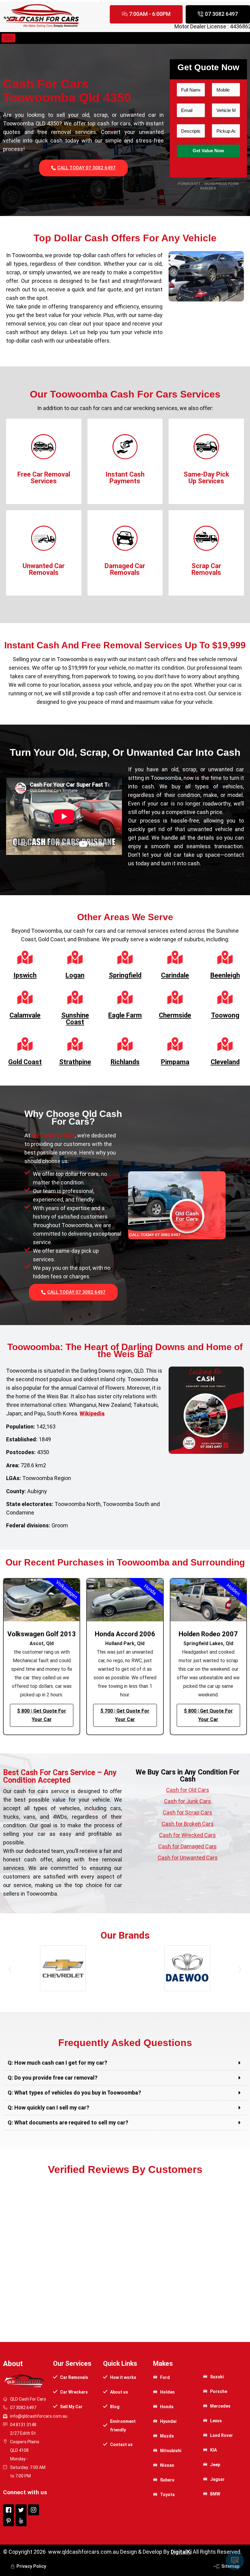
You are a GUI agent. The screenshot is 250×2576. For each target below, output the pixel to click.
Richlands (125, 1062)
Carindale (175, 975)
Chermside (175, 1015)
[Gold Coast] (25, 1044)
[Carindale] (175, 957)
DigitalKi (181, 2552)
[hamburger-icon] (8, 38)
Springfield (125, 975)
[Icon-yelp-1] (21, 2521)
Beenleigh (225, 975)
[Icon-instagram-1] (34, 2510)
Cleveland (225, 1062)
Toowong (225, 1015)
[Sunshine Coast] (75, 997)
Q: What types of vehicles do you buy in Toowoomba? (74, 2093)
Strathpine (75, 1062)
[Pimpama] (175, 1044)
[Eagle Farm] (125, 997)
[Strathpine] (75, 1044)
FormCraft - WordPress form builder (208, 186)
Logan (75, 975)
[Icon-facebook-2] (9, 2510)
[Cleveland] (225, 1044)
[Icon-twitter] (21, 2510)
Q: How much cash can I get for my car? (57, 2063)
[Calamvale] (25, 997)
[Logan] (75, 957)
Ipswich (25, 975)
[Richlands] (125, 1044)
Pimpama (175, 1062)
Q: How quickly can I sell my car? (48, 2108)
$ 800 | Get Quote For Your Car (42, 1715)
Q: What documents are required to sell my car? (68, 2122)
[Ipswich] (25, 957)
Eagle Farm (125, 1015)
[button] (10, 1969)
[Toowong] (225, 997)
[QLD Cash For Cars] (41, 28)
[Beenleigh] (225, 957)
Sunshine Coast (75, 1019)
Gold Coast (25, 1062)
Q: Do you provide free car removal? (53, 2078)
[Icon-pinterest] (9, 2521)
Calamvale (25, 1015)
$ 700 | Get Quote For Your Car (125, 1715)
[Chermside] (175, 997)
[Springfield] (125, 957)
